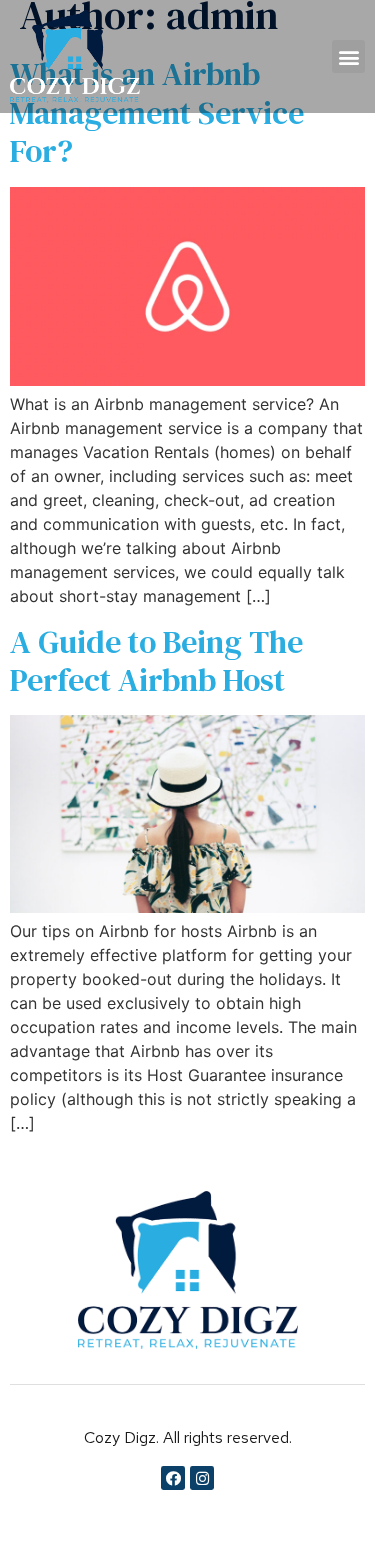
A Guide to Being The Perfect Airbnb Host (156, 661)
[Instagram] (202, 1478)
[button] (348, 56)
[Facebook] (173, 1478)
